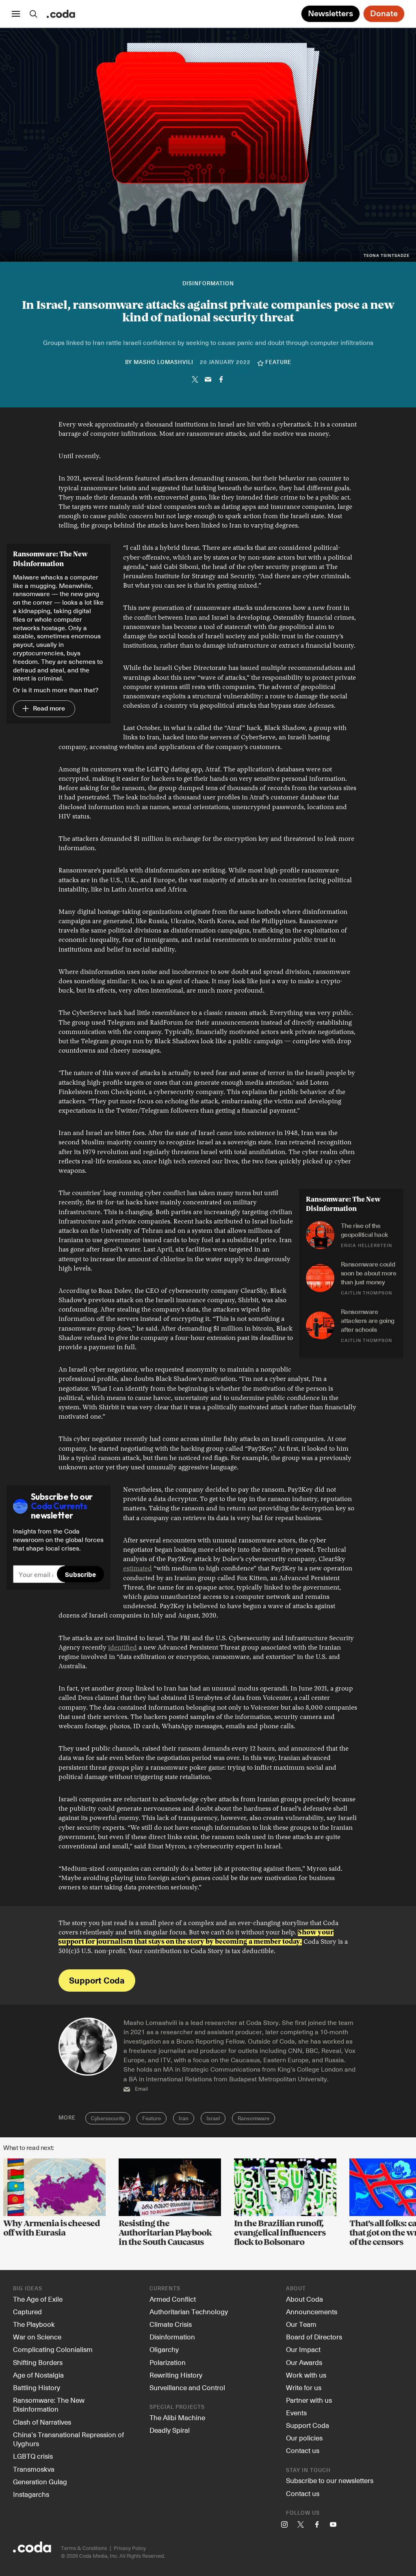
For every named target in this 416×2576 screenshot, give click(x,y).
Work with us (306, 2375)
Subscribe (80, 1574)
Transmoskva (34, 2469)
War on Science (37, 2337)
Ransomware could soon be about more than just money (369, 1273)
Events (296, 2412)
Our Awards (304, 2362)
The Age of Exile (38, 2299)
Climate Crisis (171, 2324)
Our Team (301, 2324)
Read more (44, 709)
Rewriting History (176, 2375)
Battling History (37, 2387)
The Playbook (34, 2324)
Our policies (304, 2438)
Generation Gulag (40, 2481)
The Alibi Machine (177, 2417)
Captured (27, 2311)
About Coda (304, 2299)
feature (278, 363)
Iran (184, 2119)
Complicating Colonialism (53, 2349)
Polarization (168, 2362)
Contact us (303, 2450)
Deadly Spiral (170, 2430)
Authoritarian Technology (189, 2311)
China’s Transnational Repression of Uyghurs (68, 2439)
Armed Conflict (173, 2299)
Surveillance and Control (187, 2387)
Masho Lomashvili (164, 363)
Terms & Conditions (84, 2548)
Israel (213, 2119)
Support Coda (97, 1980)
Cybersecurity (108, 2119)
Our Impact (303, 2349)
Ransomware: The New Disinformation (49, 2405)
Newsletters (330, 14)
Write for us (304, 2387)
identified (122, 1648)
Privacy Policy (130, 2548)
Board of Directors (314, 2337)
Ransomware (253, 2119)
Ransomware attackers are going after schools (368, 1321)
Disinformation (208, 284)
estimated (138, 1569)
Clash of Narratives (42, 2422)
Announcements (312, 2311)
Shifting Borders (38, 2362)
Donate (384, 14)
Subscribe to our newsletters (330, 2480)
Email (141, 2089)
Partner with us (309, 2400)
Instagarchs (31, 2494)
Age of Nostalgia (38, 2375)
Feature (152, 2119)
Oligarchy (164, 2349)
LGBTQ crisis (33, 2456)
